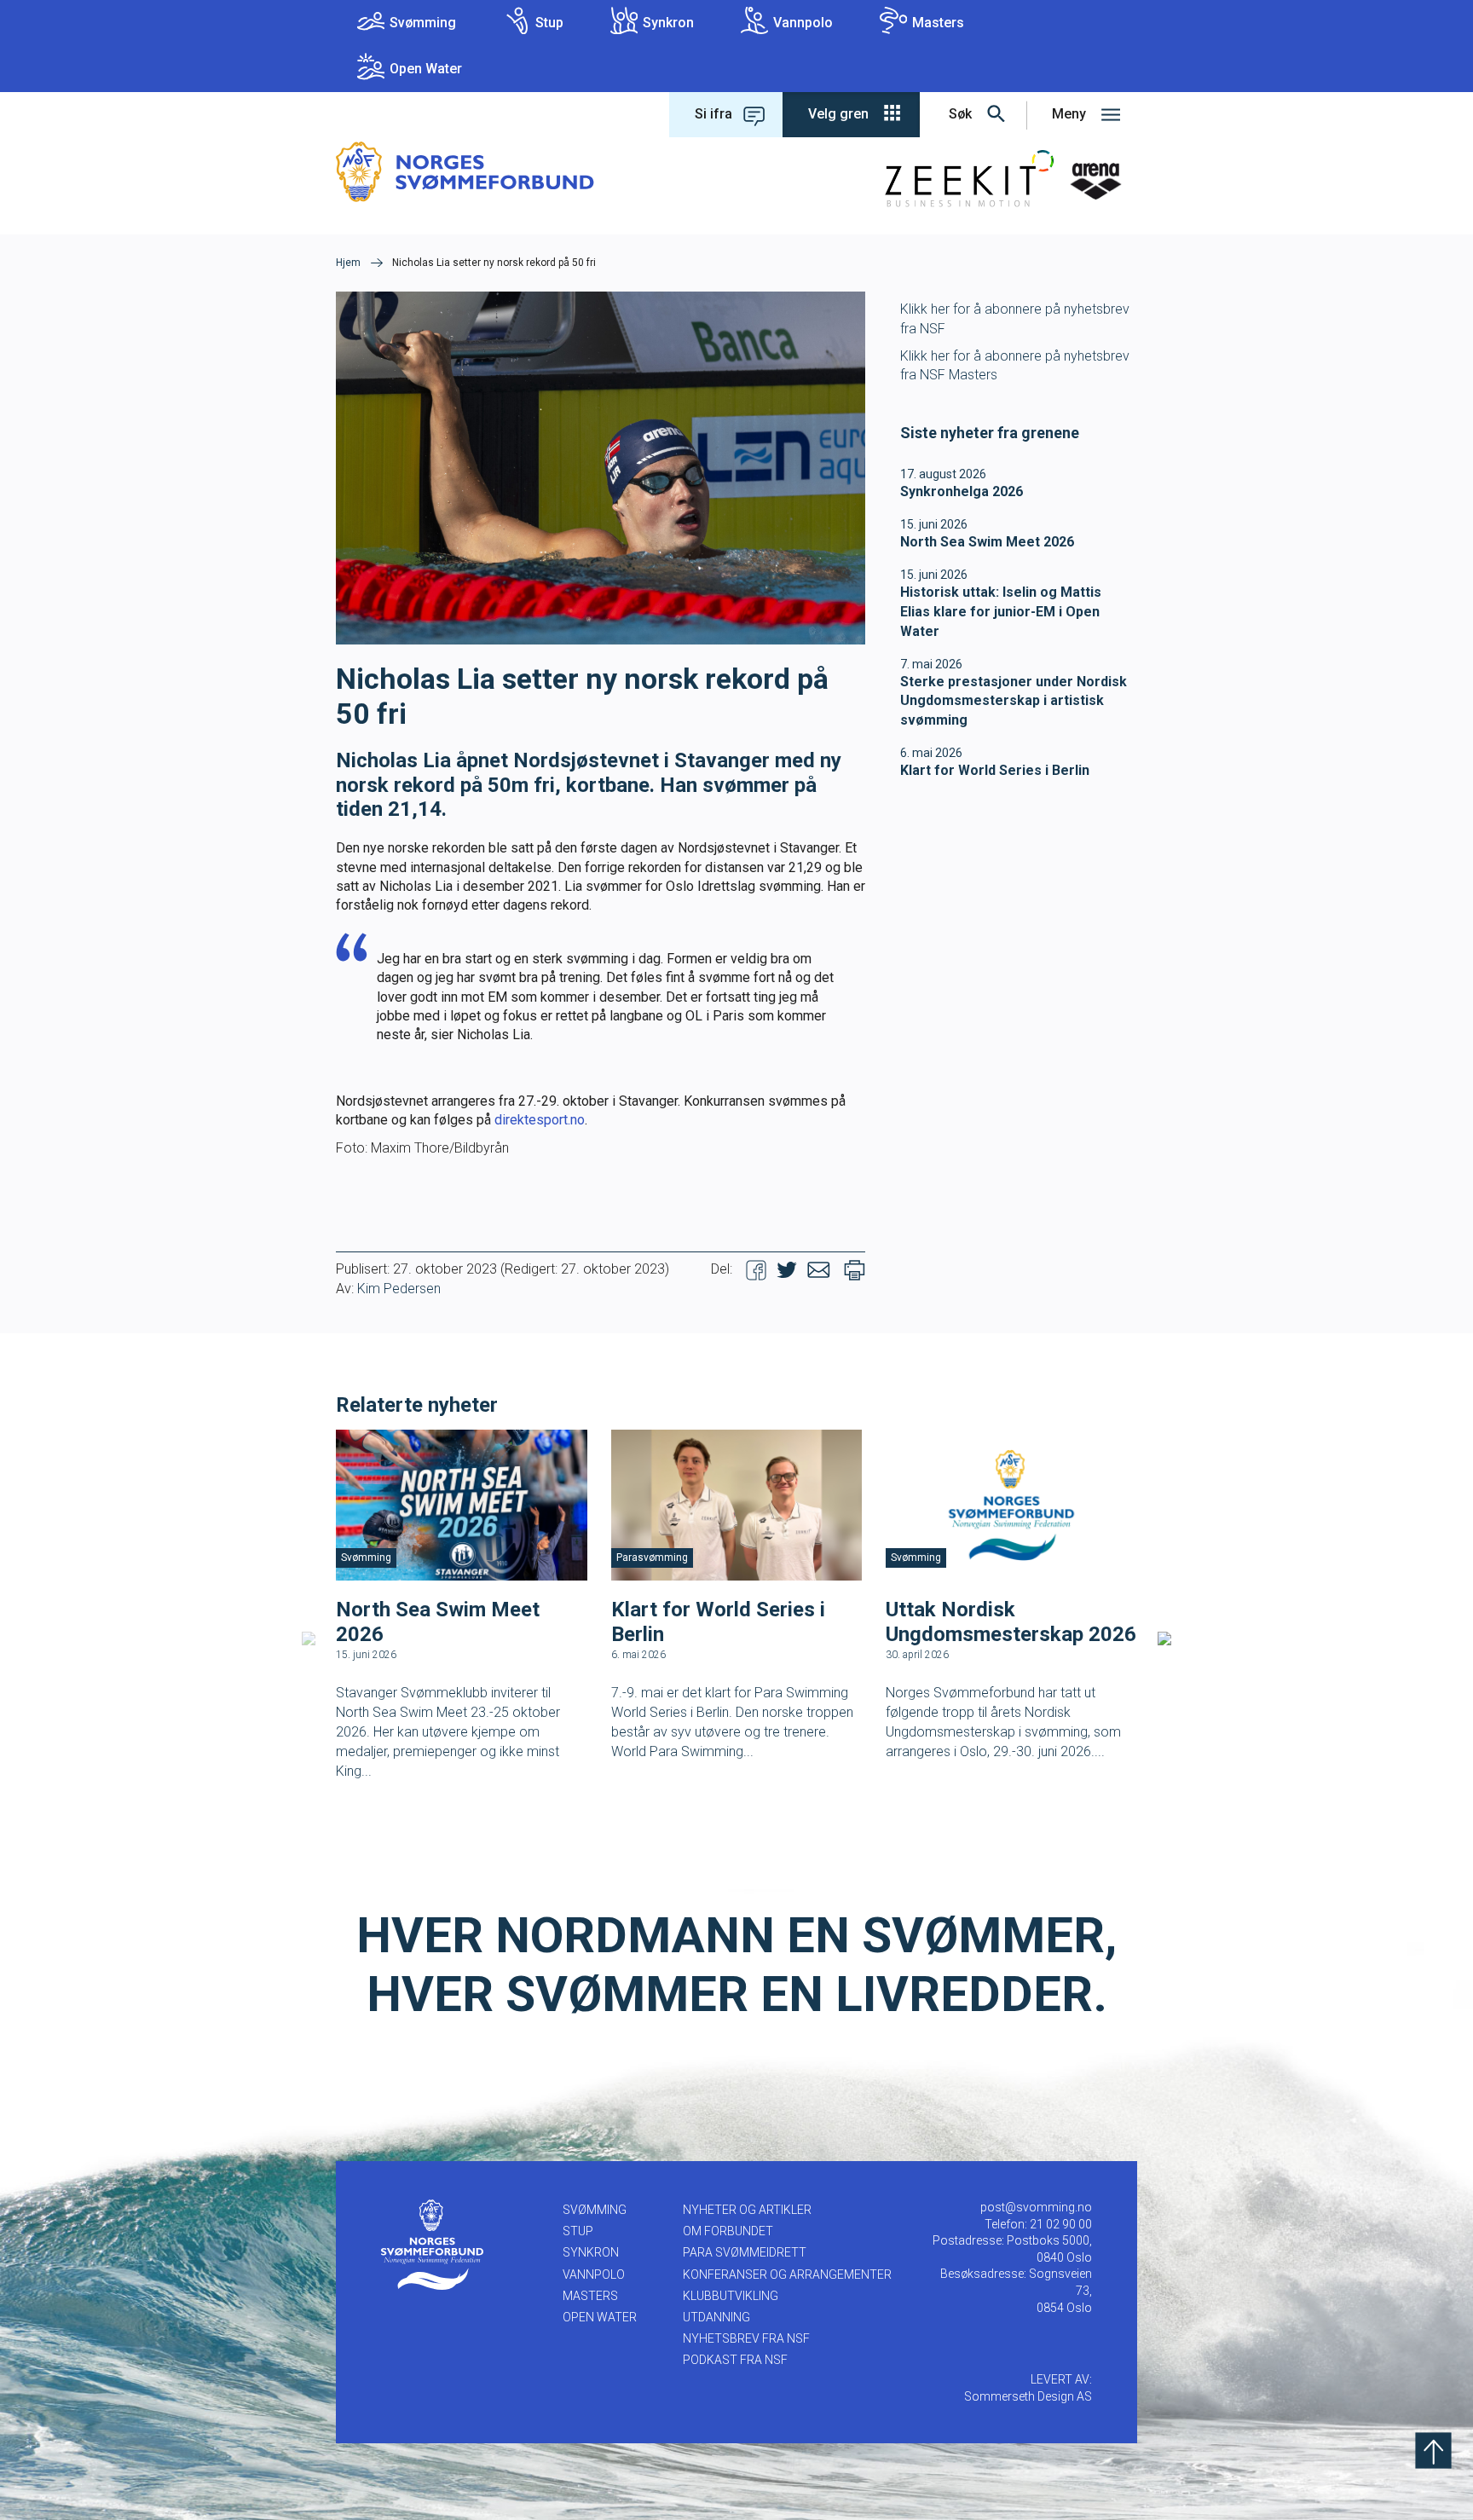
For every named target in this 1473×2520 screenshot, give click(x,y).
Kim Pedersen (399, 1289)
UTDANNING (716, 2317)
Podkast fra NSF (735, 2360)
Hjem (348, 263)
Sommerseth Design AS (1028, 2396)
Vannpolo (803, 23)
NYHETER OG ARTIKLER (747, 2210)
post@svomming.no (1036, 2207)
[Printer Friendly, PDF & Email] (855, 1269)
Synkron (668, 23)
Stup (549, 23)
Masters (938, 23)
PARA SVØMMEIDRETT (745, 2252)
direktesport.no (540, 1120)
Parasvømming (652, 1558)
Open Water (426, 69)
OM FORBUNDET (728, 2231)
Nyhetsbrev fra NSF (746, 2338)
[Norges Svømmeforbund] (465, 171)
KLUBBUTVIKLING (731, 2296)
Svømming (423, 23)
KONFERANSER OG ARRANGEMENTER (787, 2274)
